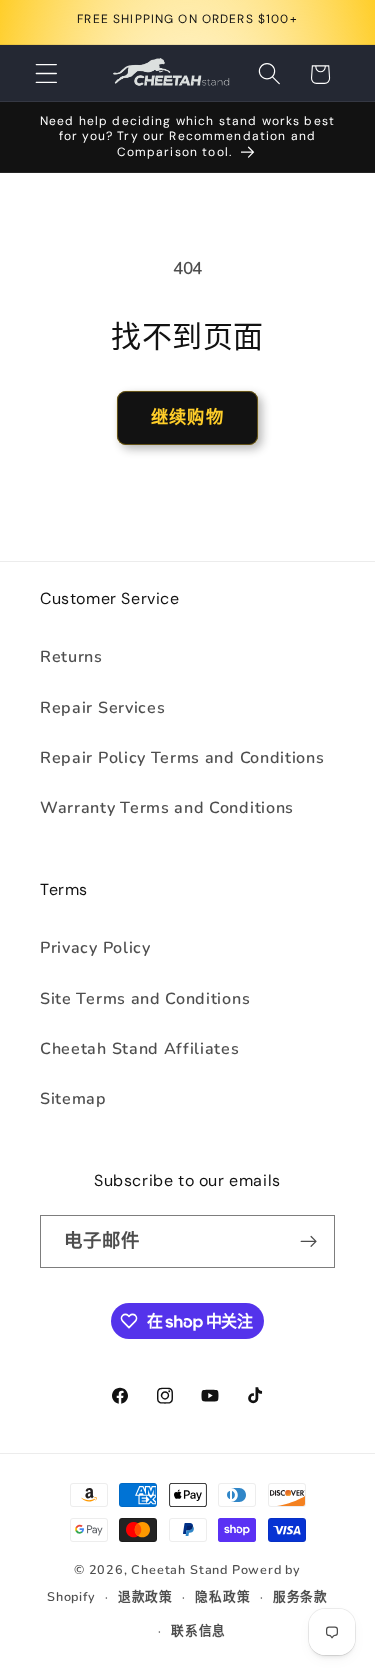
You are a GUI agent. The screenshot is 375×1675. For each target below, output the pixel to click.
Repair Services (102, 708)
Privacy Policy (95, 948)
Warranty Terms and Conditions (167, 808)
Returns (71, 657)
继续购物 (187, 417)
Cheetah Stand (181, 1569)
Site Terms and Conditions (145, 999)
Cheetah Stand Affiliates (140, 1049)
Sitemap (73, 1099)
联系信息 (198, 1630)
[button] (46, 74)
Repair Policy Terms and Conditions (182, 758)
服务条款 (300, 1596)
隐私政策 (222, 1596)
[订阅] (308, 1242)
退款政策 (145, 1596)
